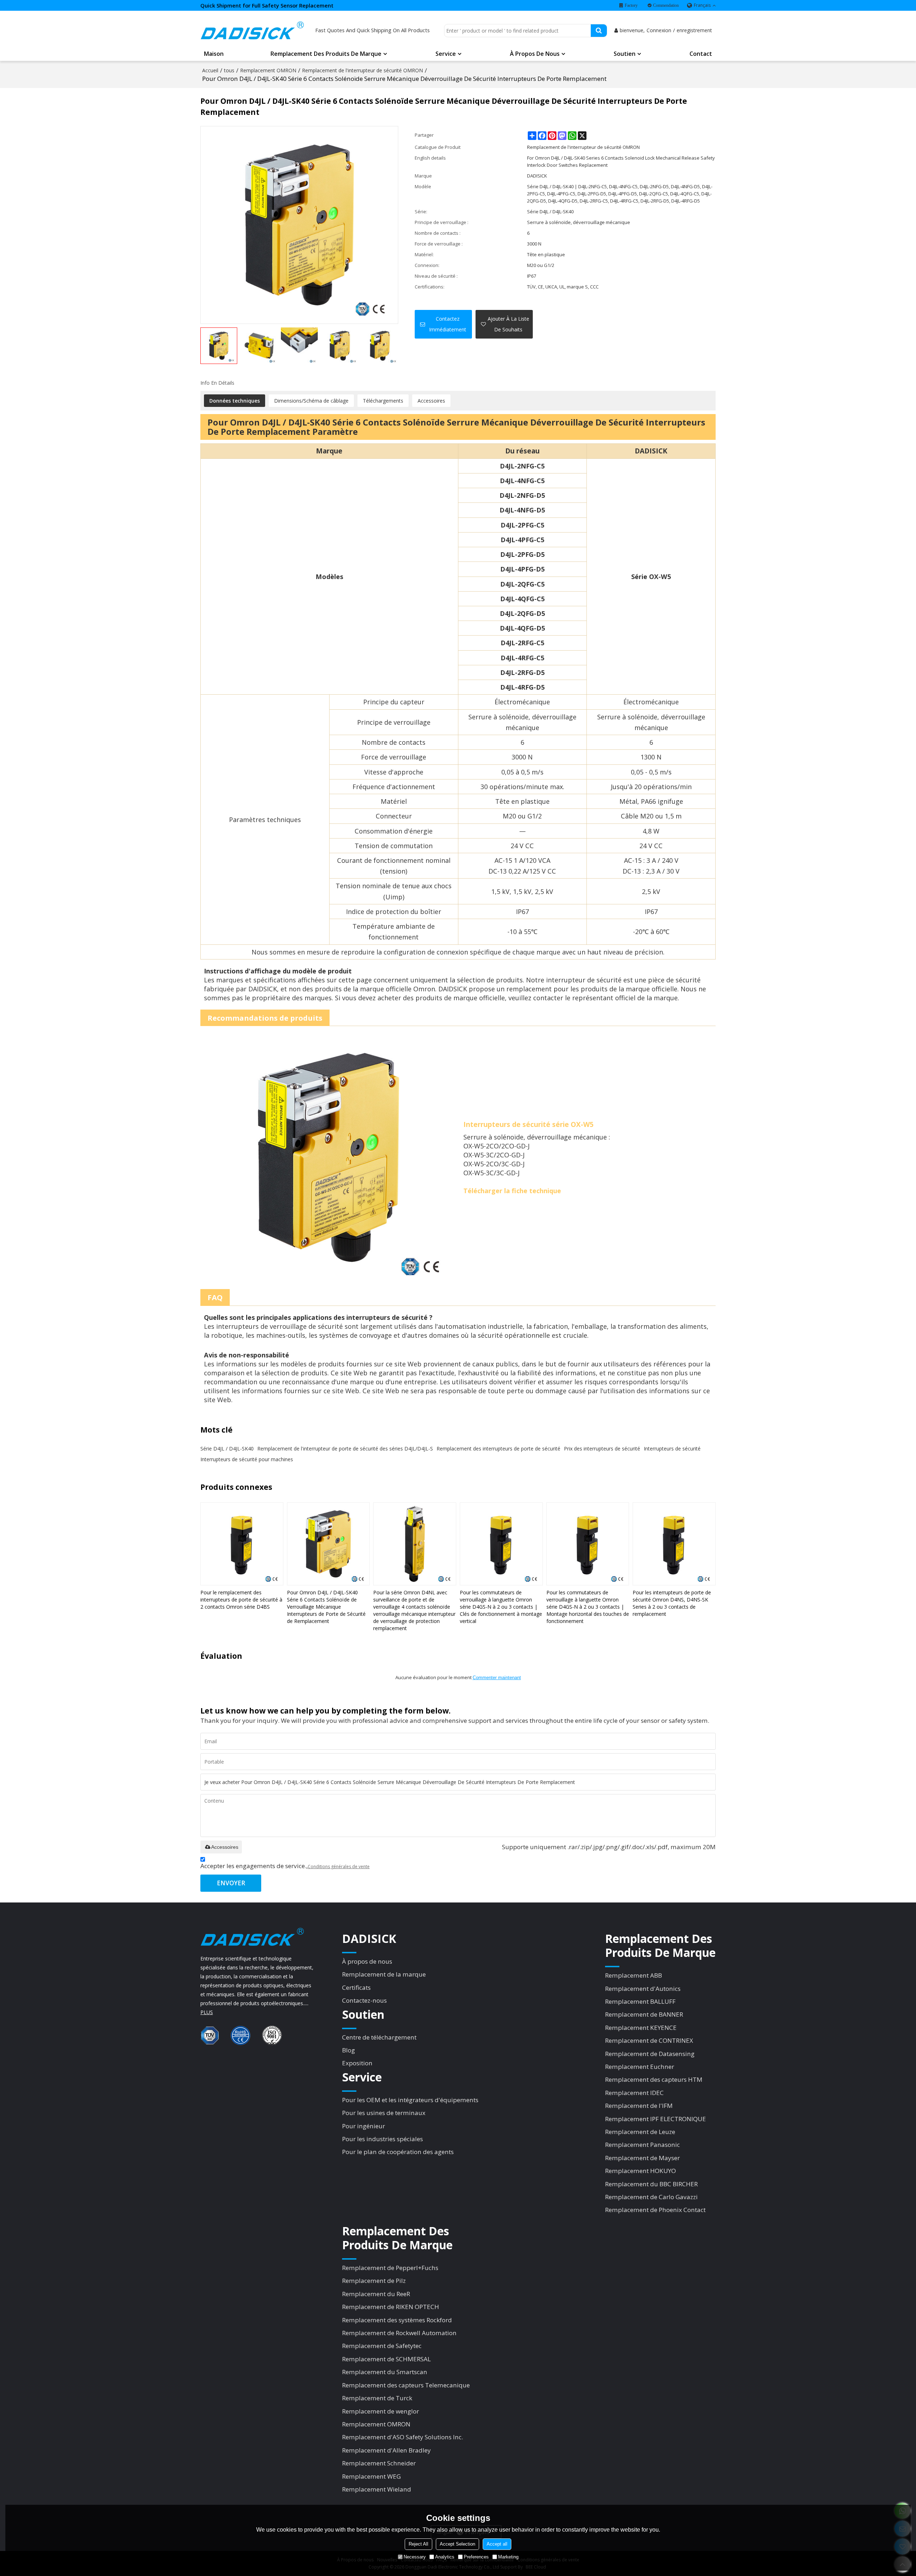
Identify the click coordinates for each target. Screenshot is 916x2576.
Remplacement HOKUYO (640, 2171)
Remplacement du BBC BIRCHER (651, 2184)
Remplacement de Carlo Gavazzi (651, 2197)
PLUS (207, 2012)
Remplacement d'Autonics (643, 1989)
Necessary (415, 2557)
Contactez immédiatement (448, 324)
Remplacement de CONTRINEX (649, 2040)
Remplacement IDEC (634, 2093)
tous (229, 70)
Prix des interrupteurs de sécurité (602, 1449)
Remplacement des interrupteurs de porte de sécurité (498, 1449)
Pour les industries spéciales (383, 2139)
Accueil (210, 70)
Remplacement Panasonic (642, 2145)
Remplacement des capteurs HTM (654, 2079)
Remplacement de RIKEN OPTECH (391, 2307)
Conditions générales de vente (339, 1867)
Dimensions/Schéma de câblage (311, 401)
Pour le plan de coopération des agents (398, 2152)
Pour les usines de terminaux (384, 2113)
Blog (349, 2050)
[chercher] (599, 31)
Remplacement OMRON (268, 70)
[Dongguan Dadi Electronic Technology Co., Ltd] (252, 30)
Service (446, 54)
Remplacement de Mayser (642, 2158)
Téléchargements (383, 401)
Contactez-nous (364, 2000)
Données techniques (235, 401)
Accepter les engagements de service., (285, 1866)
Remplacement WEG (371, 2476)
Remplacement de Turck (377, 2398)
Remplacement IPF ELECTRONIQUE (656, 2119)
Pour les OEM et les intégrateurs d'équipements (410, 2100)
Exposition (357, 2063)
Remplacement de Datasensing (650, 2054)
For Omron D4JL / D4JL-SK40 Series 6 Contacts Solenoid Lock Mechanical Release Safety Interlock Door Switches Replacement (621, 161)
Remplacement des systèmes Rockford (397, 2320)
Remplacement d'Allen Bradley (386, 2450)
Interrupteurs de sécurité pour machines (247, 1459)
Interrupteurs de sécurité (672, 1449)
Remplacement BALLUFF (640, 2001)
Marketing (508, 2557)
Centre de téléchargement (379, 2037)
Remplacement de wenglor (381, 2411)
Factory (631, 5)
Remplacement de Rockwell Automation (399, 2333)
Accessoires (431, 401)
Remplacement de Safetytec (382, 2346)
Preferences (476, 2557)
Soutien (625, 54)
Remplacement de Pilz (374, 2281)
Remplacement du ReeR (376, 2294)
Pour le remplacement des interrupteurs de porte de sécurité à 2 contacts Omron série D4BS (241, 1600)
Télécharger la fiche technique (512, 1191)
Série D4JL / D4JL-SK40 (227, 1449)
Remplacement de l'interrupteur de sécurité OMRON (362, 70)
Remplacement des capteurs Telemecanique (406, 2385)
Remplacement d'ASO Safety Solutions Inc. (403, 2437)
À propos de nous (535, 54)
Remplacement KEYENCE (641, 2028)
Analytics (445, 2557)
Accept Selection (457, 2544)
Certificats (356, 1987)
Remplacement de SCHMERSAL (386, 2359)
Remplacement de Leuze (640, 2132)
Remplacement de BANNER (644, 2014)
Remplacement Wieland (377, 2489)
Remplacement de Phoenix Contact (655, 2210)
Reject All (418, 2544)
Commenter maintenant (497, 1678)
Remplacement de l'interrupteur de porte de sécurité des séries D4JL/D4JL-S (345, 1449)
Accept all (497, 2544)
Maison (214, 54)
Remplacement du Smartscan (385, 2372)
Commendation (666, 5)
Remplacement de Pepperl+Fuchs (390, 2268)
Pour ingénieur (364, 2126)
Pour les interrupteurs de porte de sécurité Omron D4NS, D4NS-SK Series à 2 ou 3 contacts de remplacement (672, 1603)
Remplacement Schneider (379, 2463)
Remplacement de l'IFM (639, 2106)
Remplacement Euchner (640, 2067)
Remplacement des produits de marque (326, 54)
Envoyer (231, 1883)
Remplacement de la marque (384, 1974)
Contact (701, 54)
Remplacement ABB (634, 1975)
